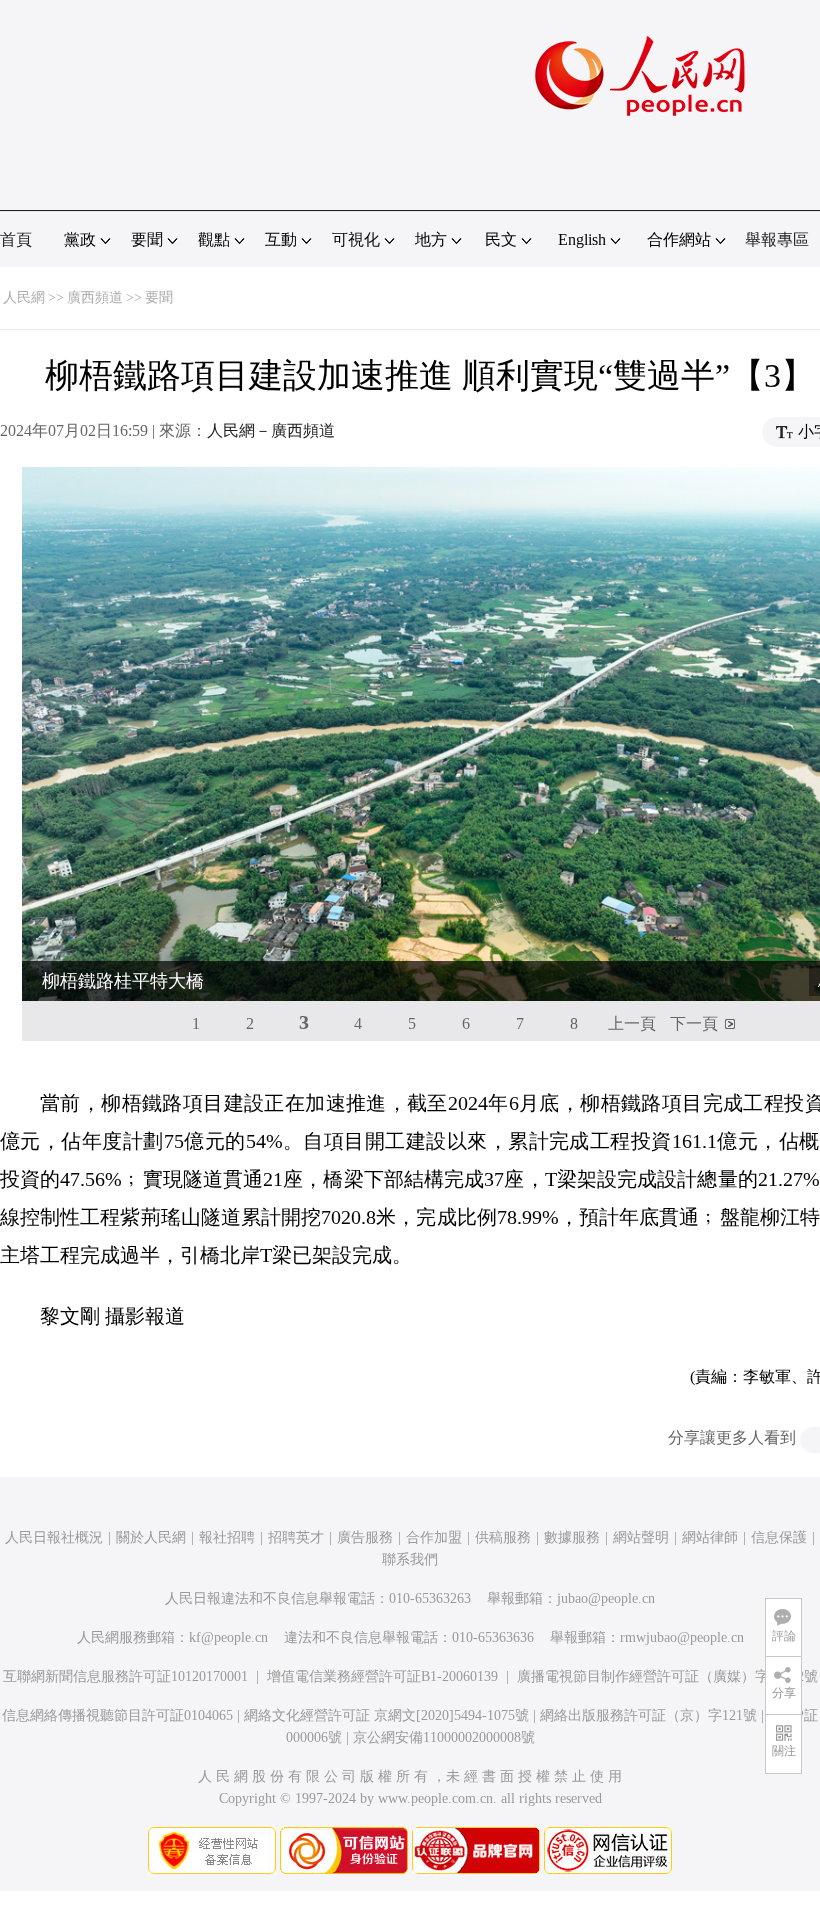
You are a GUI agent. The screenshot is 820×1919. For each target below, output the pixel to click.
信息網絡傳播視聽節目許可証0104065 (117, 1715)
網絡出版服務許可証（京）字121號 (648, 1715)
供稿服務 (503, 1537)
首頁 (16, 239)
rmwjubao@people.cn (682, 1637)
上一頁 (632, 1023)
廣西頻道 (95, 297)
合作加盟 (434, 1537)
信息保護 (779, 1537)
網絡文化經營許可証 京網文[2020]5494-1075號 (386, 1715)
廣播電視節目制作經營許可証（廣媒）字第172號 (667, 1676)
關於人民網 (151, 1537)
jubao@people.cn (606, 1598)
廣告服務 (365, 1537)
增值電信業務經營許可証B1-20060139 (382, 1676)
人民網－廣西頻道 (271, 430)
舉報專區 (777, 239)
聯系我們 (410, 1559)
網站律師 (710, 1537)
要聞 (159, 297)
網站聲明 (641, 1537)
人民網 (24, 297)
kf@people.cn (228, 1637)
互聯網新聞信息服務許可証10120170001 (125, 1676)
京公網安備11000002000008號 (444, 1737)
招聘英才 (296, 1537)
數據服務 (572, 1537)
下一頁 (694, 1023)
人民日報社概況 (54, 1537)
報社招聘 (227, 1537)
